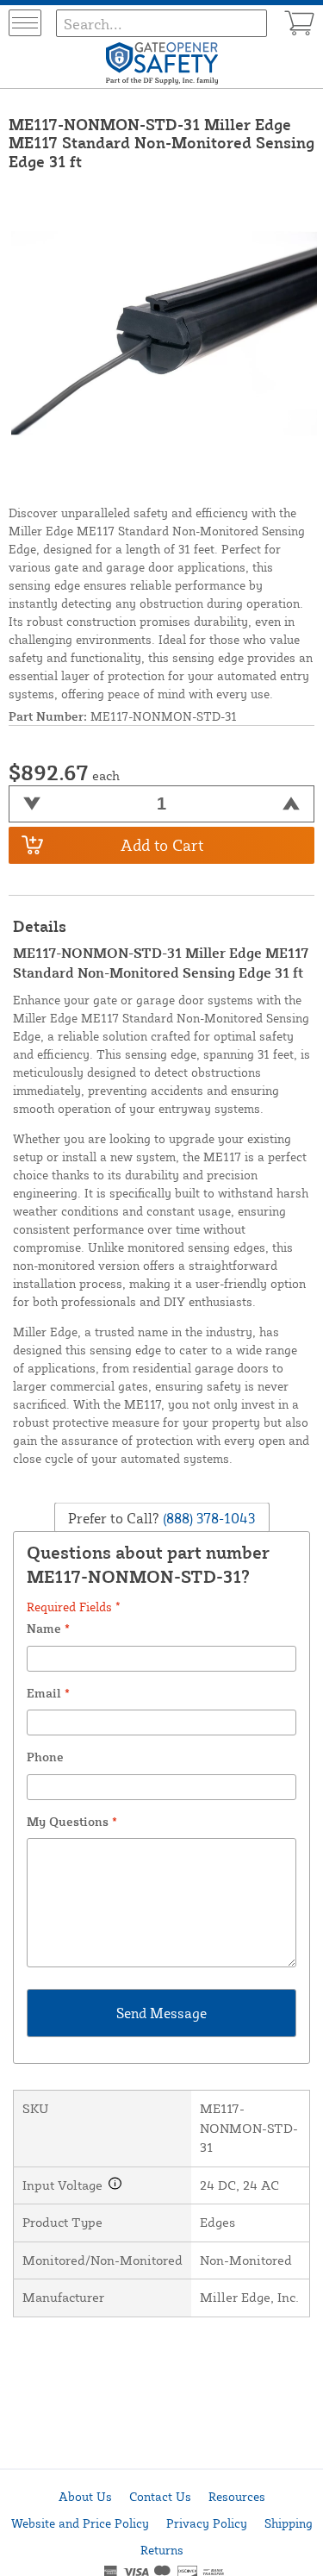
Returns (162, 2550)
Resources (237, 2496)
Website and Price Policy (80, 2523)
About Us (85, 2496)
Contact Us (160, 2496)
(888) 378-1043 (207, 1517)
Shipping (289, 2523)
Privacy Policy (207, 2523)
